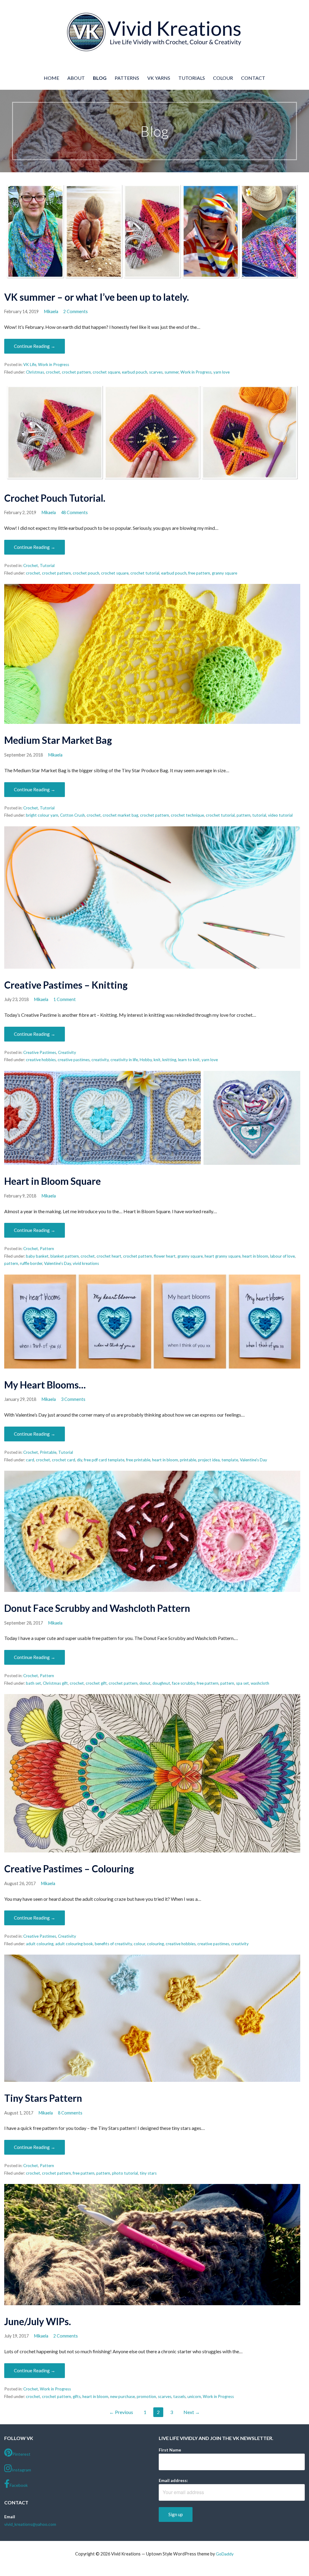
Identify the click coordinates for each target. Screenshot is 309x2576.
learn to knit (189, 1060)
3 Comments (73, 1399)
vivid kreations (86, 1263)
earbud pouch (135, 372)
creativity (100, 1060)
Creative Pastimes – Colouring (69, 1869)
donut (145, 1683)
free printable (138, 1460)
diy (80, 1460)
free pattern (199, 573)
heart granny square (223, 1256)
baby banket (37, 1256)
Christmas (35, 372)
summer (172, 372)
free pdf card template (104, 1460)
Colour (223, 78)
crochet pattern (76, 372)
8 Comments (70, 2113)
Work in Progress (54, 365)
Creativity (67, 1052)
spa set (242, 1683)
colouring (155, 1944)
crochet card (64, 1460)
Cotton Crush (72, 815)
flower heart (165, 1256)
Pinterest (21, 2454)
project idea (209, 1460)
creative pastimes (74, 1060)
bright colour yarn (42, 815)
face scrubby (183, 1683)
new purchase (123, 2396)
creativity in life (124, 1060)
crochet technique (187, 815)
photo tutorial (125, 2173)
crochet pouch (86, 573)
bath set (33, 1683)
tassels (179, 2396)
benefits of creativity (113, 1944)
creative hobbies (41, 1060)
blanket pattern (65, 1256)
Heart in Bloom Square (53, 1181)
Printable (48, 1452)
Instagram (21, 2470)
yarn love (221, 372)
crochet (53, 372)
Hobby (146, 1060)
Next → (192, 2412)
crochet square (106, 372)
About (76, 78)
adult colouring (40, 1944)
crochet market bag (120, 815)
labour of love (282, 1256)
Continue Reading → (35, 346)
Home (51, 78)
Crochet (31, 565)
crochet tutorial (145, 573)
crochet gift (96, 1683)
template (230, 1460)
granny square (225, 573)
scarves (156, 372)
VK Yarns (159, 78)
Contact (253, 78)
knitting (169, 1060)
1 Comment (65, 999)
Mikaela (51, 311)
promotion (146, 2396)
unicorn (194, 2396)
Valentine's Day (57, 1263)
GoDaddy (225, 2554)
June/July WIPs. (38, 2321)
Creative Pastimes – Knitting (66, 985)
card (30, 1460)
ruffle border (31, 1263)
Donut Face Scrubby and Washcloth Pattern (97, 1608)
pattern (244, 815)
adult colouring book (74, 1944)
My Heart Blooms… (45, 1385)
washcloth (260, 1683)
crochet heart (109, 1256)
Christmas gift (55, 1683)
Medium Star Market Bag (58, 740)
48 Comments (74, 512)
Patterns (127, 78)
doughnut (161, 1683)
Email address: (173, 2480)
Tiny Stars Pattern (43, 2098)
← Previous (121, 2412)
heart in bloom (255, 1256)
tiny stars (148, 2173)
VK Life (30, 365)
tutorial (259, 815)
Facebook (19, 2485)
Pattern (47, 1249)
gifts (77, 2396)
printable (188, 1460)
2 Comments (76, 311)
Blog (100, 78)
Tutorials (192, 78)
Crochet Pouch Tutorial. (55, 498)
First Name (170, 2450)
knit (157, 1060)
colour (139, 1944)
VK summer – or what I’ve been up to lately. (97, 297)
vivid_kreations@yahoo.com (30, 2524)
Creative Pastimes (40, 1052)
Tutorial (47, 565)
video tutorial (280, 815)
